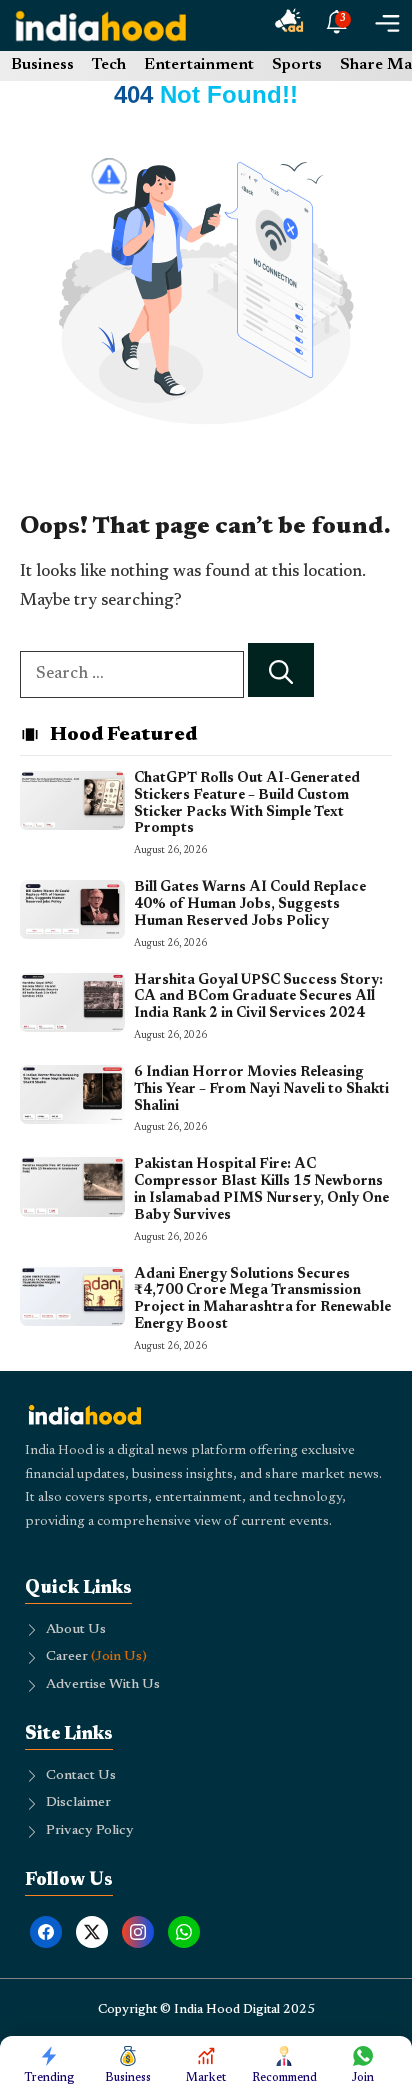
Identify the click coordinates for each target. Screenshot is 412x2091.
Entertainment (199, 65)
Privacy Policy (90, 1831)
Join (363, 2078)
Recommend (284, 2078)
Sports (297, 65)
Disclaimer (78, 1803)
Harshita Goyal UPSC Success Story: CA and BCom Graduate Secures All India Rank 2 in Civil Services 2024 (258, 998)
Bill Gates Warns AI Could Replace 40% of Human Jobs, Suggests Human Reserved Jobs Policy (250, 905)
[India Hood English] (101, 25)
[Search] (281, 670)
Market (206, 2078)
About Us (76, 1630)
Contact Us (81, 1776)
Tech (109, 65)
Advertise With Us (103, 1685)
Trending (49, 2078)
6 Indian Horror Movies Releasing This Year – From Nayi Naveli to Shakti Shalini (261, 1090)
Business (42, 65)
